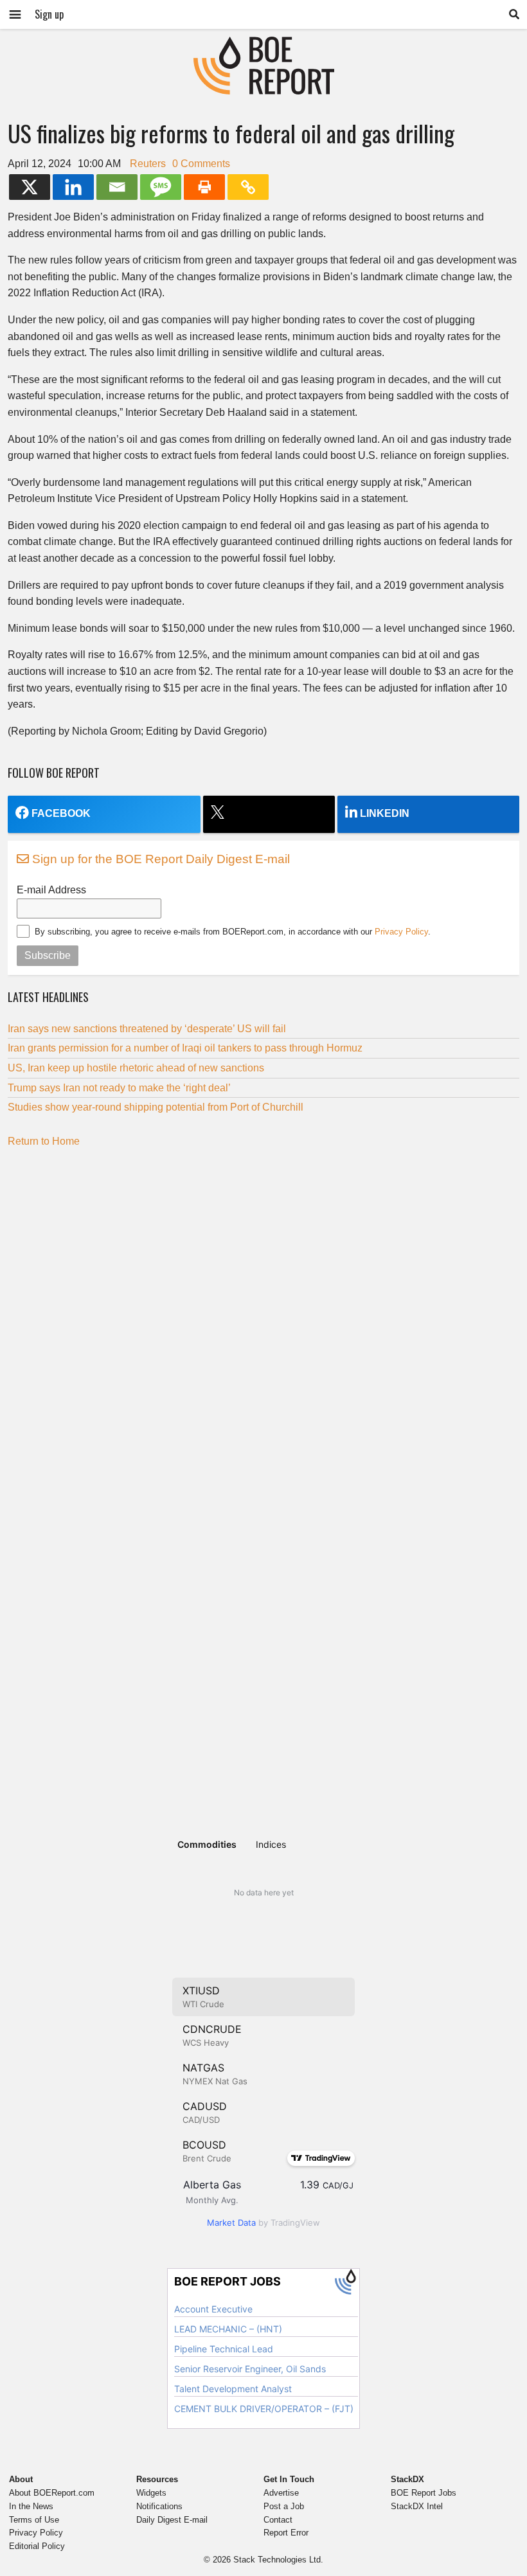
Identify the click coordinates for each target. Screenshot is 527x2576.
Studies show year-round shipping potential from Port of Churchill (156, 1107)
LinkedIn (385, 813)
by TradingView (263, 2223)
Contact (278, 2520)
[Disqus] (263, 1318)
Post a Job (284, 2506)
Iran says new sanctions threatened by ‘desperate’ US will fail (147, 1029)
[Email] (117, 187)
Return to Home (44, 1141)
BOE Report (263, 45)
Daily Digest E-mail (172, 2520)
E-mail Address (51, 890)
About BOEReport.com (52, 2493)
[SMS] (161, 187)
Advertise (281, 2493)
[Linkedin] (73, 187)
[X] (30, 187)
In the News (31, 2506)
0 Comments (201, 164)
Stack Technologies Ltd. (278, 2560)
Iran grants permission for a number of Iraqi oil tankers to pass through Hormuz (185, 1048)
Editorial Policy (37, 2546)
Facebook (61, 813)
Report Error (286, 2533)
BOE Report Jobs (424, 2493)
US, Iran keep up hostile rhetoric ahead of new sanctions (136, 1068)
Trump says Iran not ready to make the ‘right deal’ (119, 1088)
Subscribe (48, 955)
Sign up (49, 14)
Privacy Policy (401, 932)
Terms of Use (34, 2520)
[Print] (204, 187)
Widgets (151, 2493)
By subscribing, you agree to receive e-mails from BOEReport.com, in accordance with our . (233, 932)
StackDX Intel (417, 2506)
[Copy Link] (248, 187)
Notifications (159, 2506)
